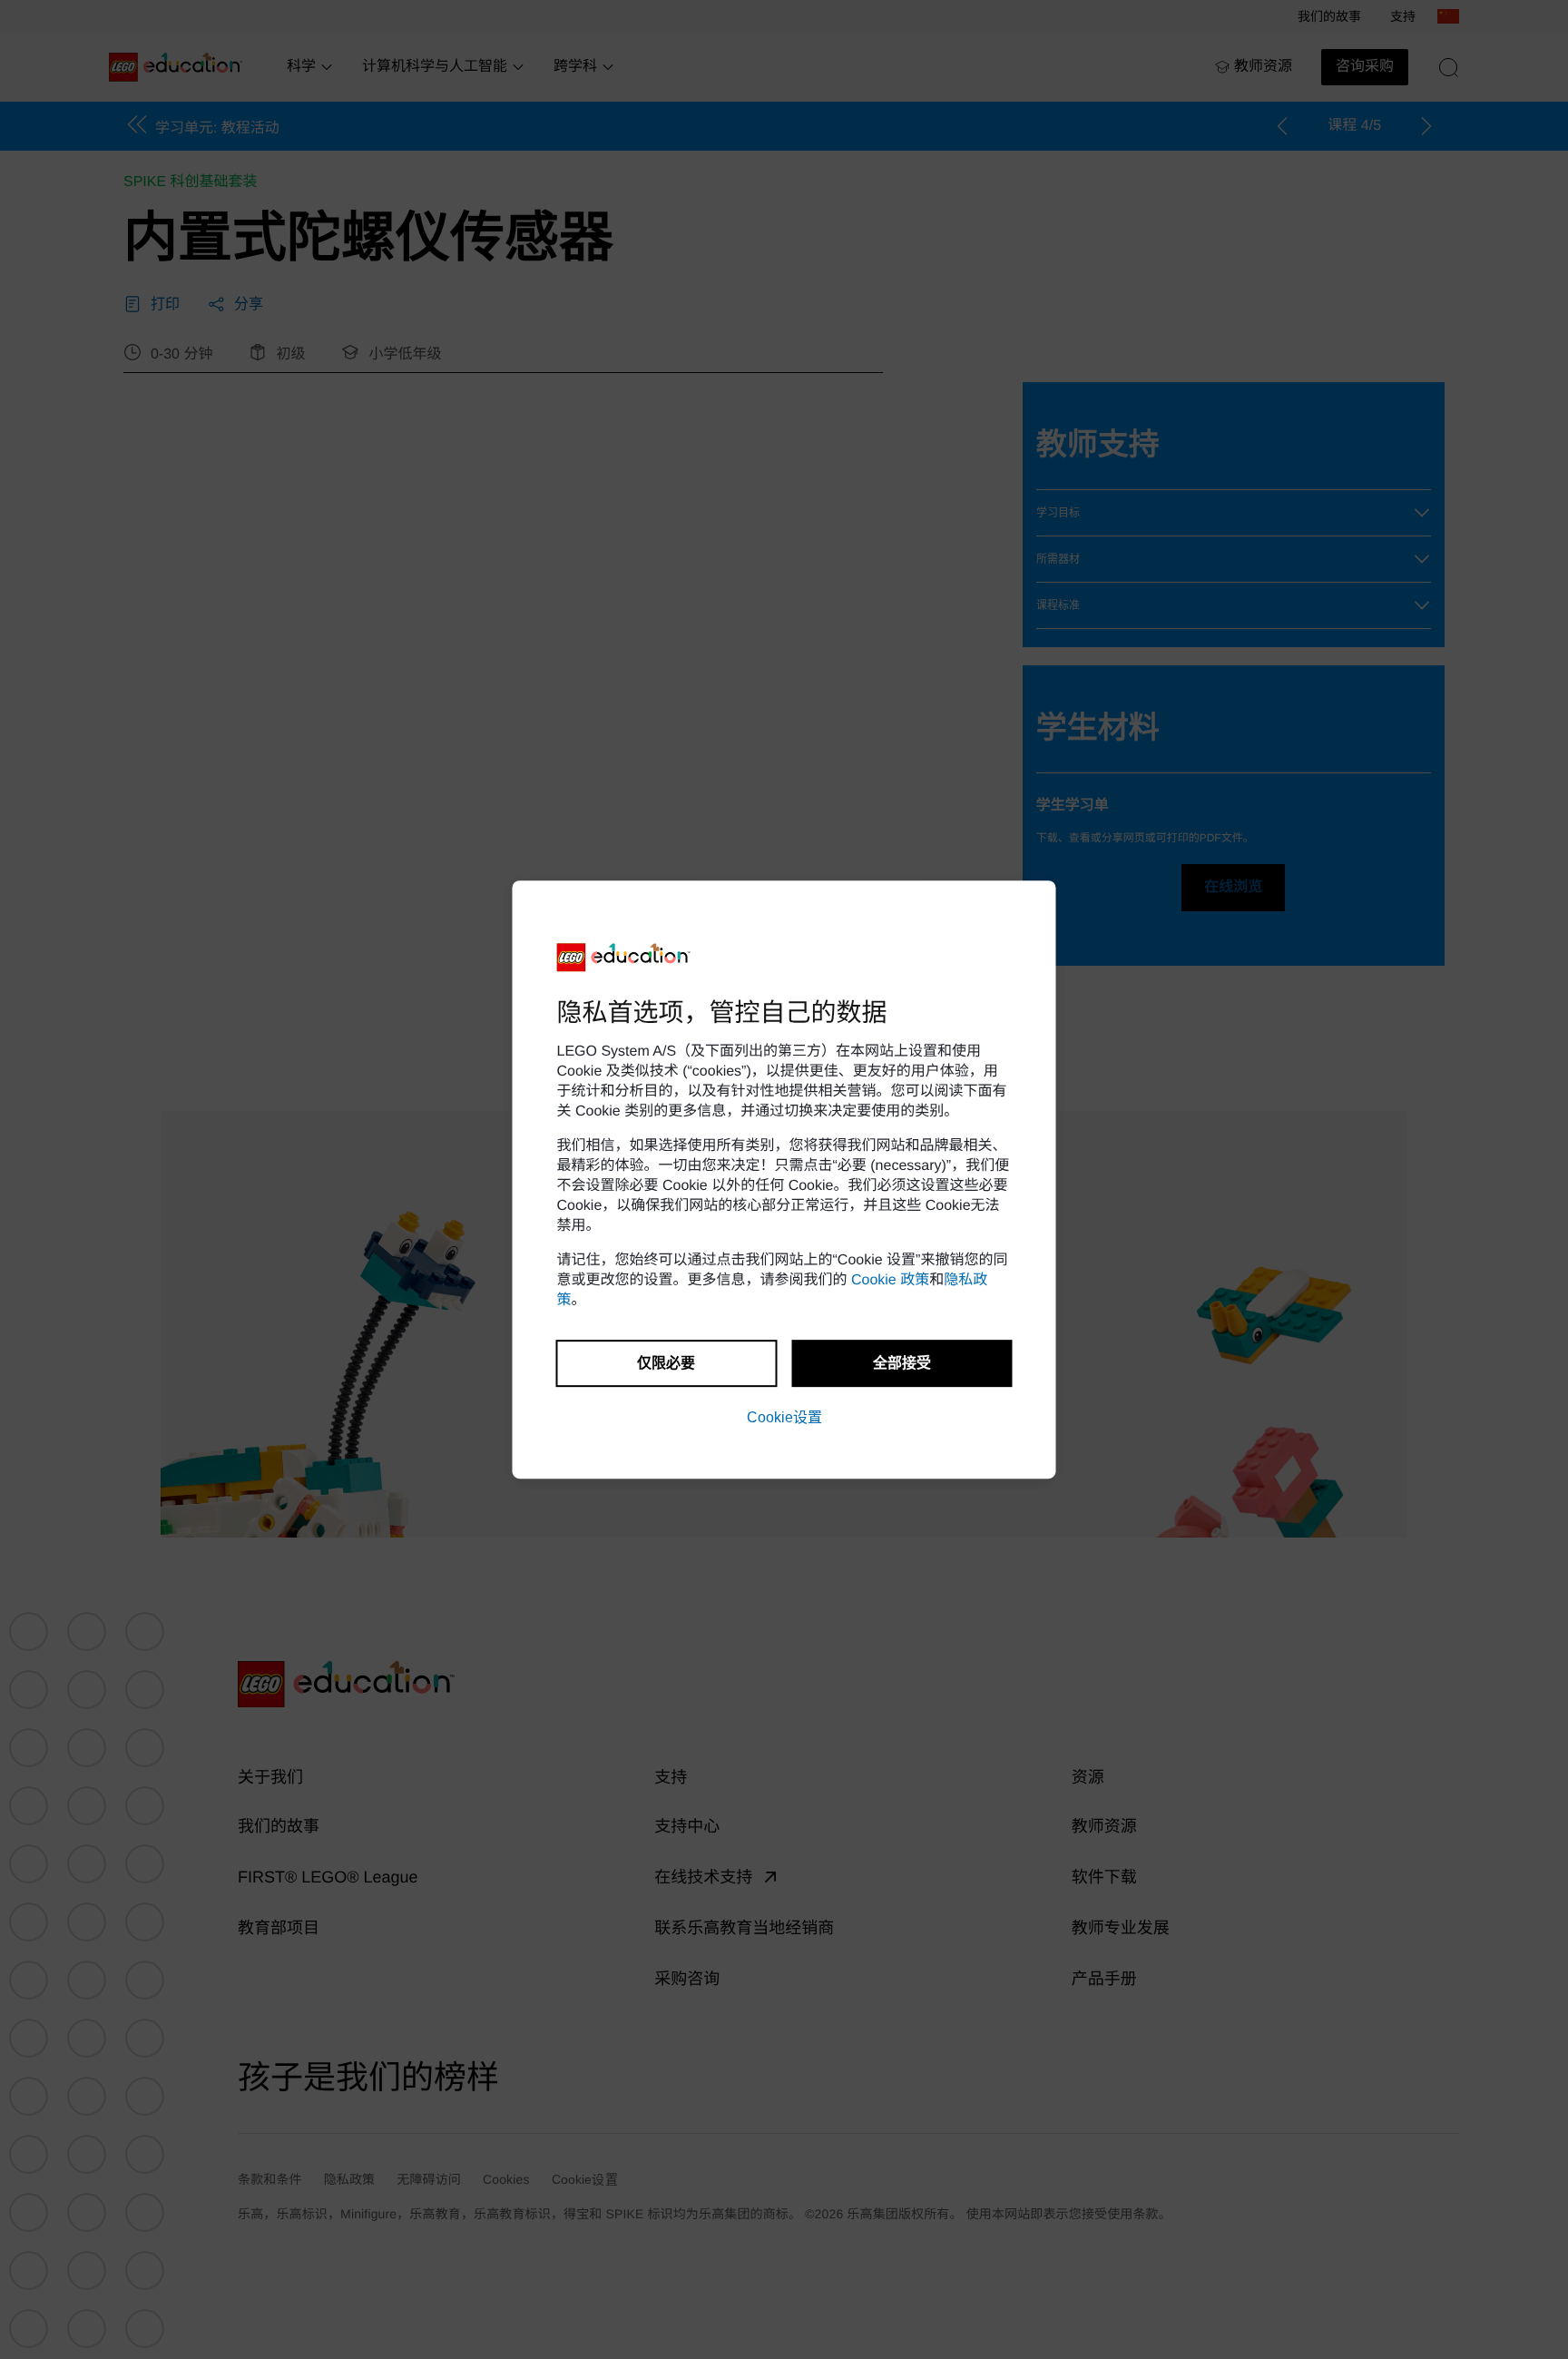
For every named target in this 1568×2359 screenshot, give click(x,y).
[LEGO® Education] (624, 958)
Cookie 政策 (890, 1280)
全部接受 (902, 1363)
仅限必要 (666, 1363)
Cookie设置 (784, 1417)
